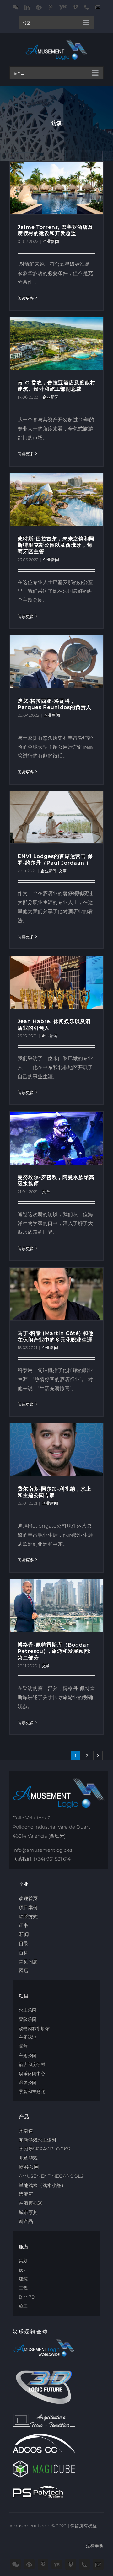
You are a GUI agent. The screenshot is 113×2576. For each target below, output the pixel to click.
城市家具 (28, 2212)
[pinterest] (43, 2564)
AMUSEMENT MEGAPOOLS (51, 2176)
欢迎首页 (28, 1898)
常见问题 (28, 1962)
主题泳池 (28, 2037)
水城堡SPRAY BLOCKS (44, 2149)
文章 (63, 871)
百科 (24, 1953)
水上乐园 (28, 2010)
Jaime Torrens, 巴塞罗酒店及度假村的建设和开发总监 (55, 230)
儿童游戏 (28, 2158)
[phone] (84, 2564)
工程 (23, 2288)
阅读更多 (26, 298)
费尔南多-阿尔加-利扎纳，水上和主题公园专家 (54, 1492)
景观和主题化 (32, 2091)
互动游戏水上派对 (38, 2140)
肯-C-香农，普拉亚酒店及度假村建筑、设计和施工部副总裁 (56, 386)
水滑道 (26, 2131)
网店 (24, 1971)
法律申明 (95, 2546)
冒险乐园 (28, 2019)
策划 (23, 2261)
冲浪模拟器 (31, 2203)
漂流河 (26, 2194)
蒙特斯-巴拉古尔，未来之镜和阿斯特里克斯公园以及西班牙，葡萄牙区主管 (56, 545)
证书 (24, 1925)
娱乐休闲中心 (32, 2074)
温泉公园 (28, 2082)
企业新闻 (51, 241)
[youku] (57, 2565)
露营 (23, 2046)
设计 (23, 2270)
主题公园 (28, 2055)
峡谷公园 (29, 2167)
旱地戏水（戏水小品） (42, 2185)
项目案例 (28, 1907)
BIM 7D (27, 2297)
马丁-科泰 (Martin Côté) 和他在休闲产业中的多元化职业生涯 (56, 1336)
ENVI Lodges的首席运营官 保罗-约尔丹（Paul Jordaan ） (55, 860)
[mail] (98, 2564)
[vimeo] (71, 2564)
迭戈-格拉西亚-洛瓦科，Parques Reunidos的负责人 (54, 704)
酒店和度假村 (32, 2065)
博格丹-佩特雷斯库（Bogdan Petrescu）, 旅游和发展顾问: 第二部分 (54, 1651)
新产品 (26, 2221)
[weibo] (29, 2564)
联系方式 (28, 1917)
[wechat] (15, 2564)
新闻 (24, 1934)
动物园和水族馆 (34, 2028)
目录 (24, 1944)
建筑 (23, 2279)
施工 (23, 2306)
